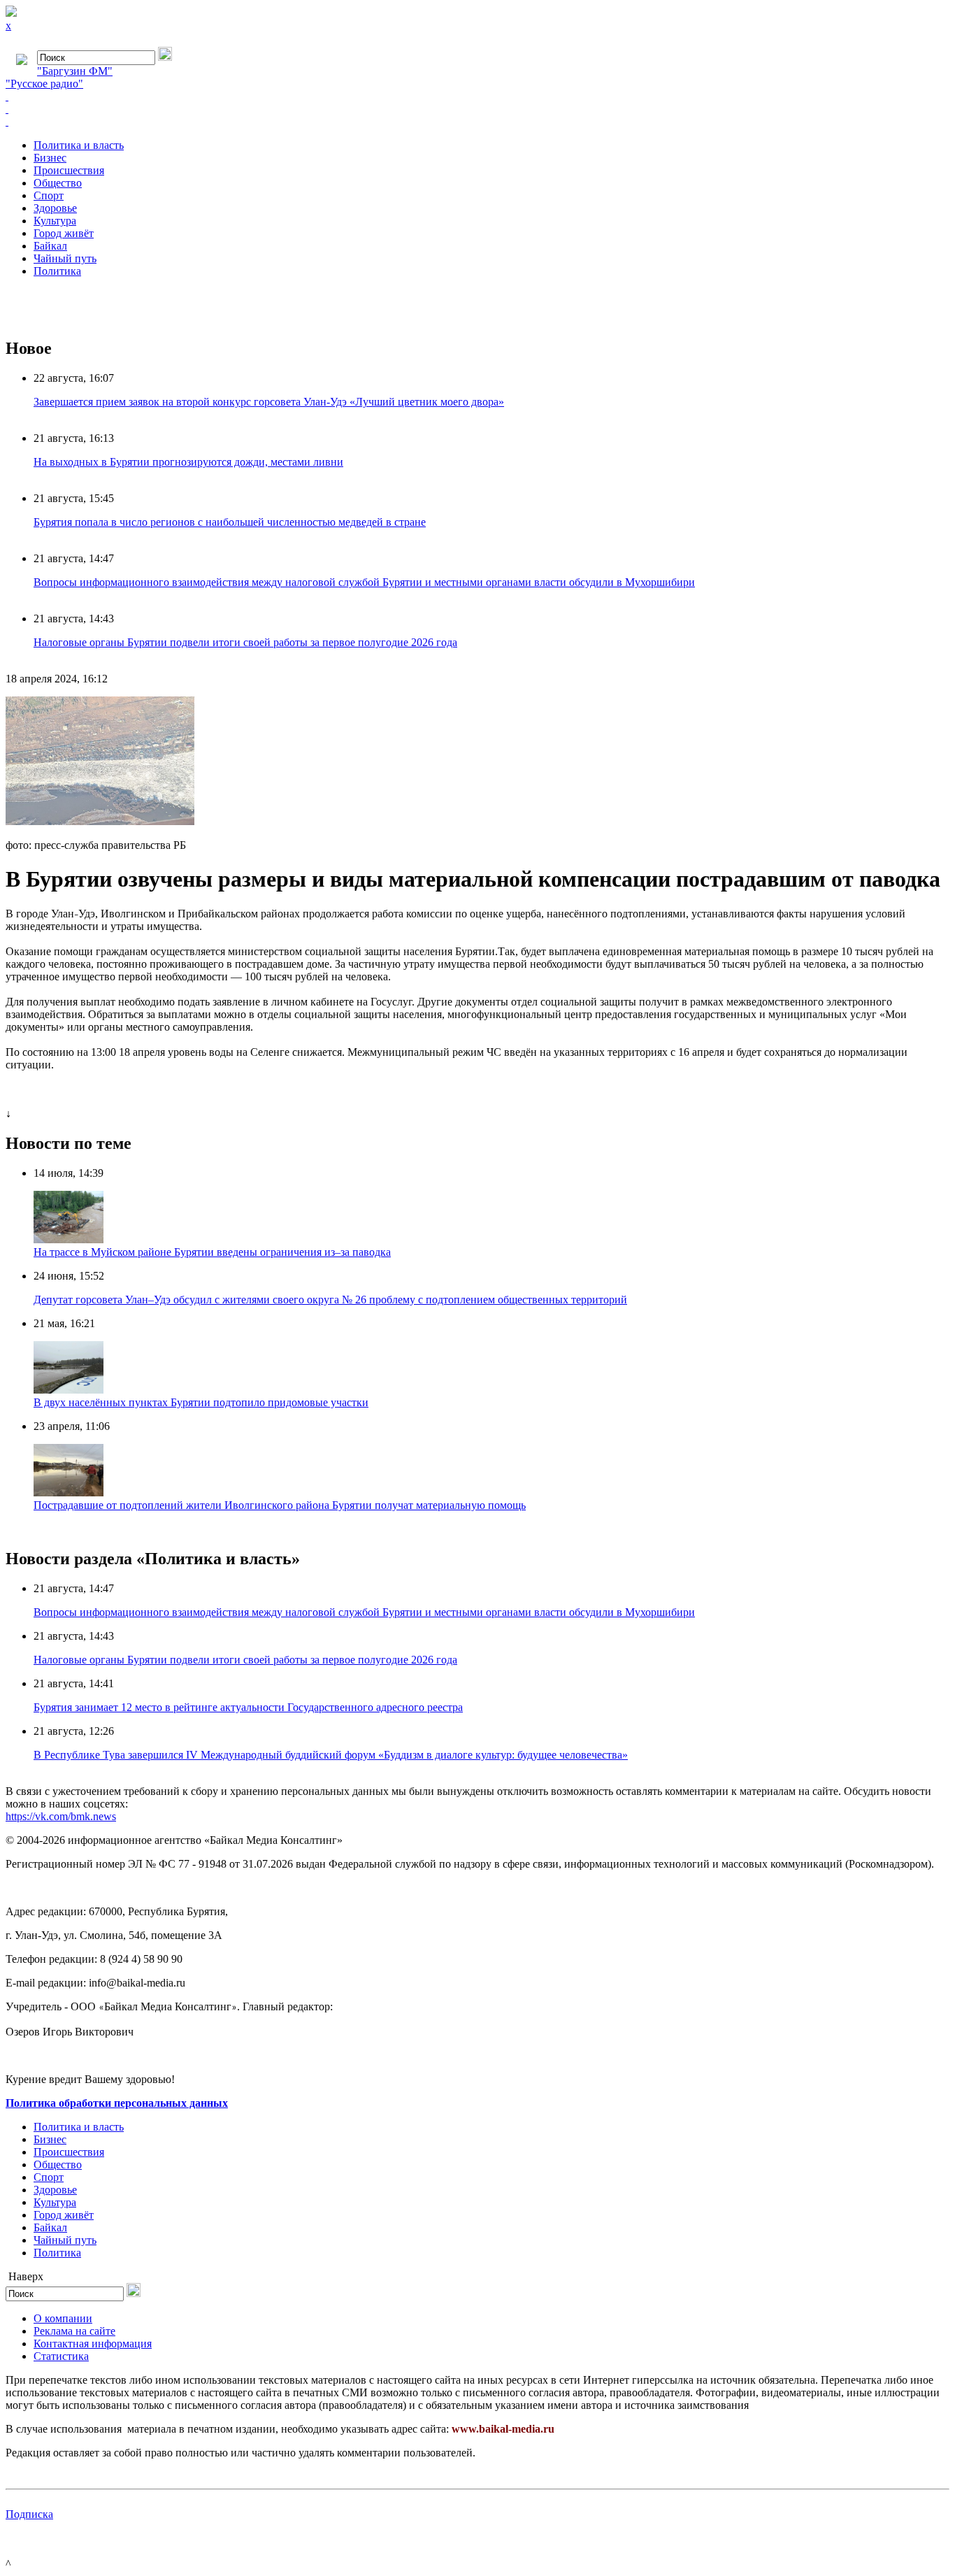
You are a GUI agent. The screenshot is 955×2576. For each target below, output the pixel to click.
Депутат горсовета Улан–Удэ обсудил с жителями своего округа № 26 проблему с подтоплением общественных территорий (330, 1300)
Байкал (50, 246)
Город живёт (64, 233)
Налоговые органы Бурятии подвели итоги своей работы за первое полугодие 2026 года (245, 642)
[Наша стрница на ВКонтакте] (477, 96)
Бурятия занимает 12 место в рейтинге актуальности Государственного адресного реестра (248, 1707)
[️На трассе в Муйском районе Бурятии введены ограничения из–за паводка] (69, 1239)
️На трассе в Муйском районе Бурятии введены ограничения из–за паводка (212, 1252)
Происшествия (69, 170)
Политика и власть (79, 145)
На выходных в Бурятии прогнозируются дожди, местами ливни (188, 462)
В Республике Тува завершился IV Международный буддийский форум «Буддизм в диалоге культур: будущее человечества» (331, 1755)
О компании (63, 2318)
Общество (58, 183)
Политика (57, 271)
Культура (55, 221)
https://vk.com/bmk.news (61, 1816)
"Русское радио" (44, 84)
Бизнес (50, 158)
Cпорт (49, 195)
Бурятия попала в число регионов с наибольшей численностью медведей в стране (230, 522)
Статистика (61, 2356)
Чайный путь (65, 258)
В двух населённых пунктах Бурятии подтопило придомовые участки (201, 1402)
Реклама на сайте (74, 2331)
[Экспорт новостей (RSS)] (477, 109)
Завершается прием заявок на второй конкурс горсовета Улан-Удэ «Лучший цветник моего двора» (269, 402)
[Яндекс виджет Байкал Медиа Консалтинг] (477, 122)
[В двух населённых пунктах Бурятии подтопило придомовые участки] (69, 1390)
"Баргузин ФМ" (75, 71)
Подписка (29, 2514)
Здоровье (55, 208)
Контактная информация (93, 2344)
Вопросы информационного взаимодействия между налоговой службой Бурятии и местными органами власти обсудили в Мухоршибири (364, 582)
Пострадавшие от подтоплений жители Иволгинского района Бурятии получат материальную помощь (280, 1505)
